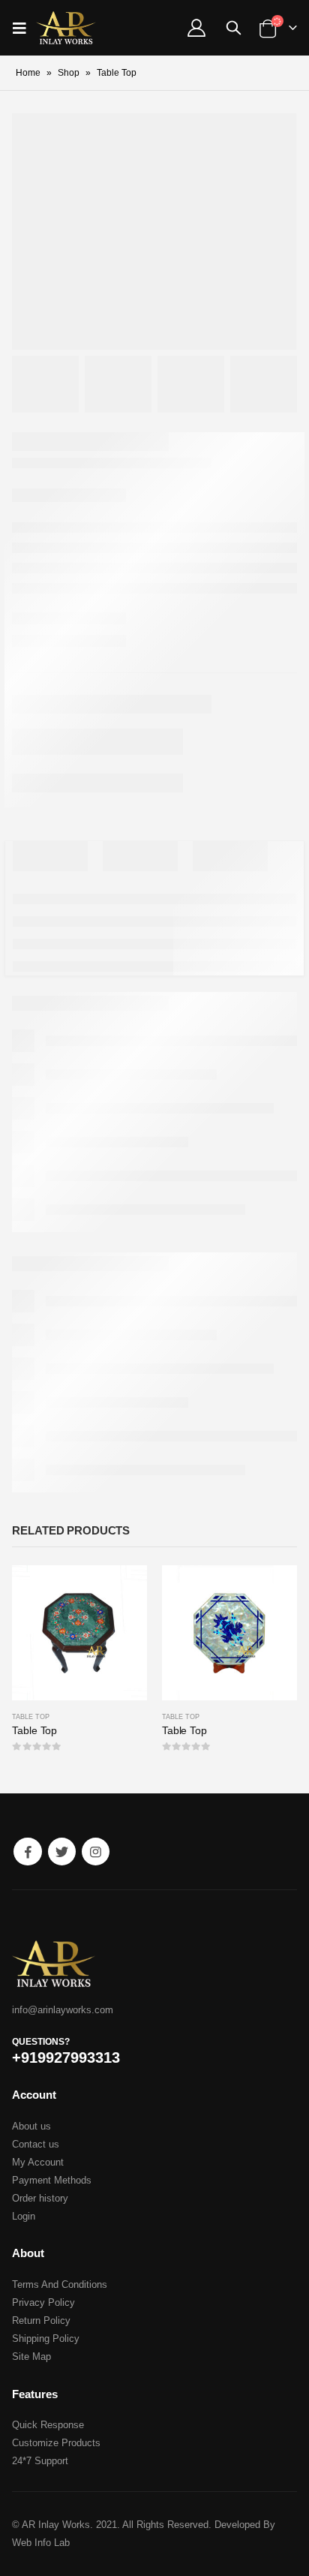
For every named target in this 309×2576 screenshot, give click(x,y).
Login (24, 2216)
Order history (40, 2198)
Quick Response (48, 2425)
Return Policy (41, 2321)
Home (28, 73)
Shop (69, 73)
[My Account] (196, 28)
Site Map (31, 2357)
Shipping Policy (46, 2339)
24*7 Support (40, 2461)
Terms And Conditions (60, 2284)
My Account (38, 2162)
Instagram (96, 1852)
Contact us (36, 2144)
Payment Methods (52, 2180)
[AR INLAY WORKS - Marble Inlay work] (66, 28)
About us (31, 2126)
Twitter (62, 1852)
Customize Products (56, 2443)
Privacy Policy (43, 2302)
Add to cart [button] (122, 1590)
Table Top (31, 1717)
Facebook (27, 1852)
